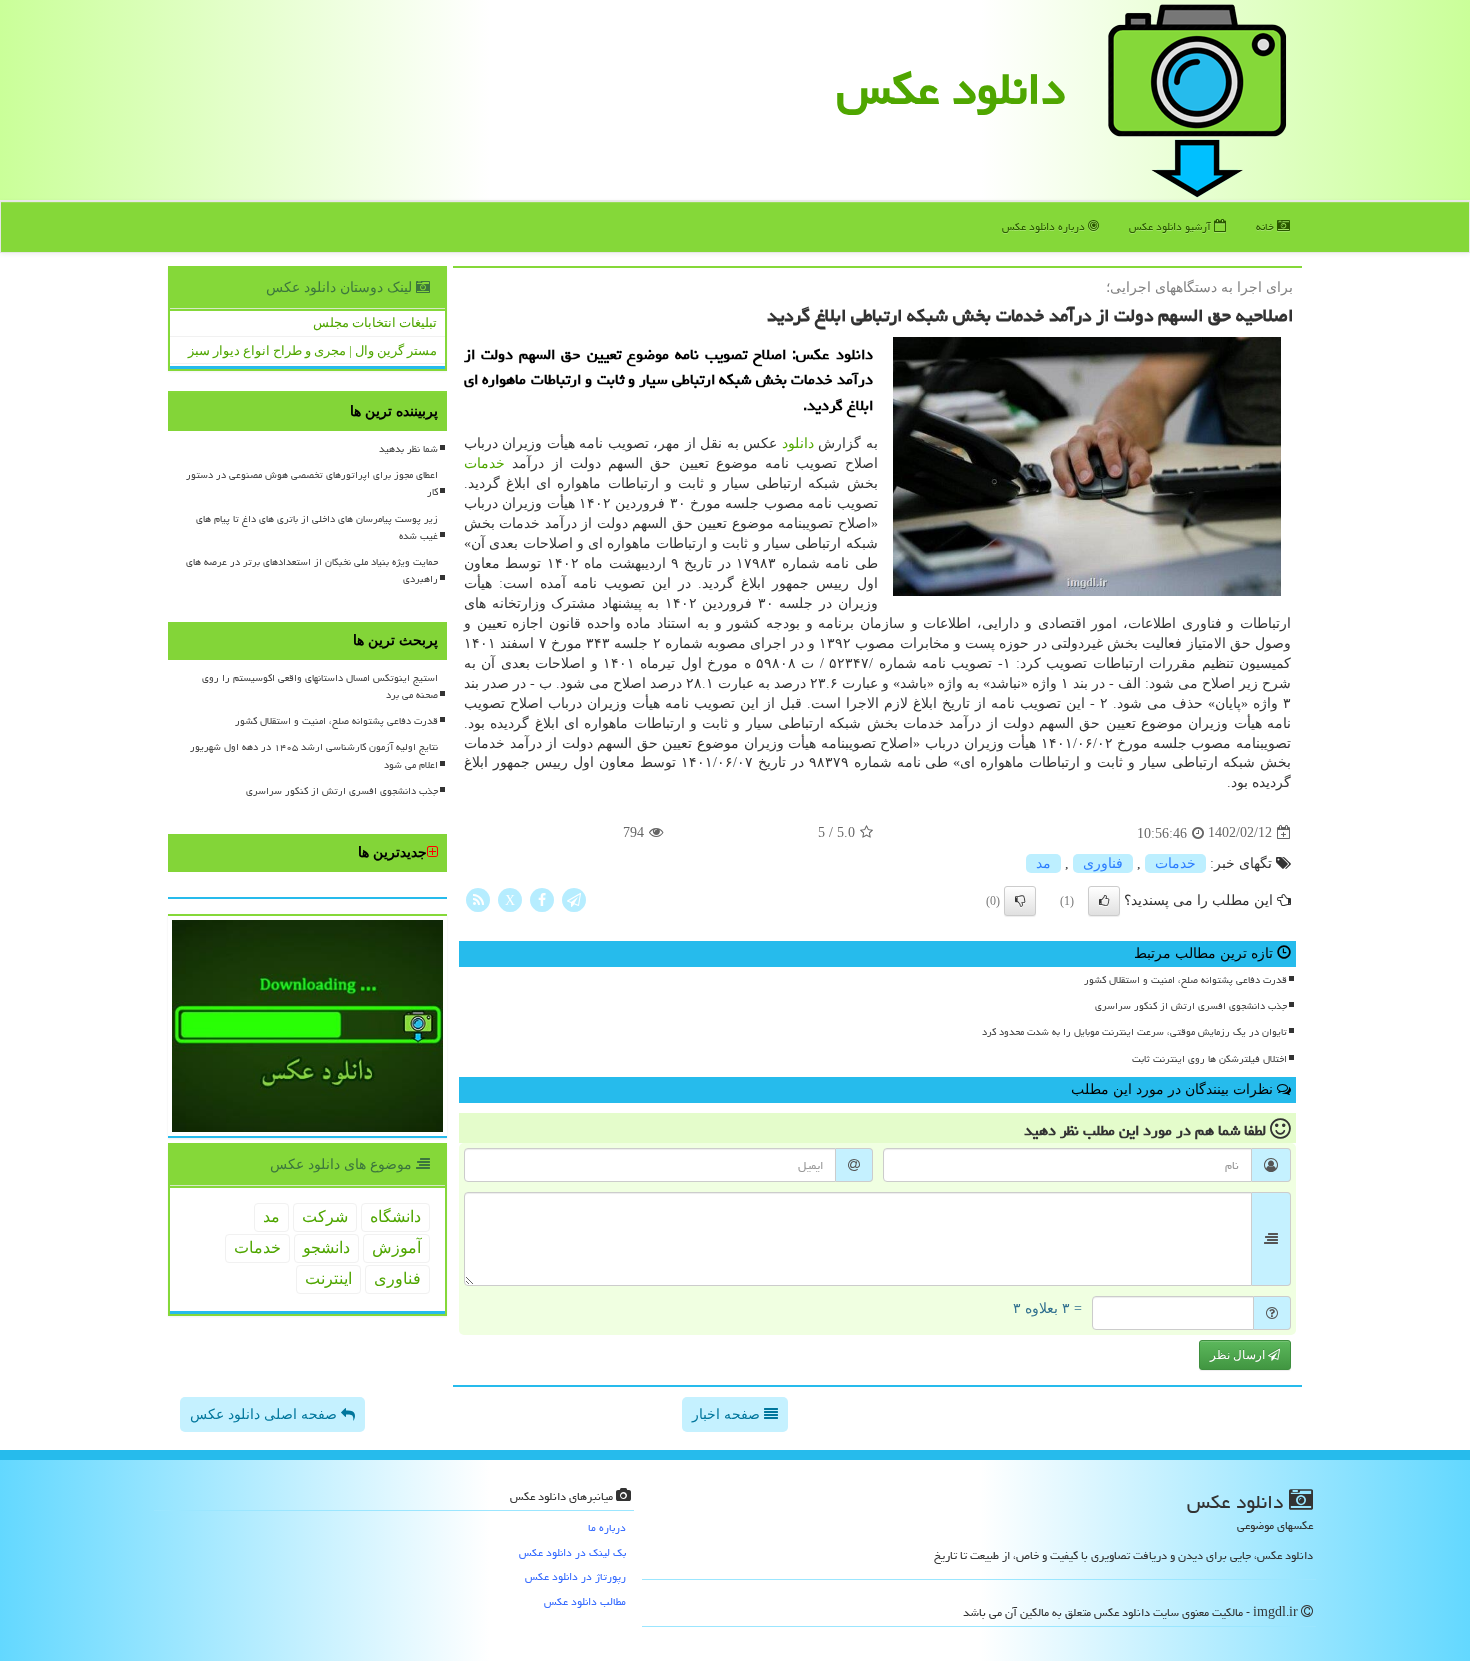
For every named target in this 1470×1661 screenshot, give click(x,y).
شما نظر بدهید (408, 449)
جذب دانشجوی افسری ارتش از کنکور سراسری (1191, 1006)
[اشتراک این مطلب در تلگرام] (574, 898)
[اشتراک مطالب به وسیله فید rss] (478, 898)
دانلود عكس (951, 89)
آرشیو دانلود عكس (1171, 226)
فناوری (1103, 863)
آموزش (396, 1247)
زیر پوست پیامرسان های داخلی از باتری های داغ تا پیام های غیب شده (317, 527)
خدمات (484, 463)
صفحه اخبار (728, 1414)
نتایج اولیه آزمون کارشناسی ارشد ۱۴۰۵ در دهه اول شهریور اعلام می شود (314, 755)
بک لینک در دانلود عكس (572, 1552)
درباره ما (607, 1527)
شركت (325, 1216)
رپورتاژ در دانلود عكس (575, 1576)
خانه (1266, 226)
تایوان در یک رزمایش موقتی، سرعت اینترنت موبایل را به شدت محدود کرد (1134, 1032)
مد (1043, 863)
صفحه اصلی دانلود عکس (265, 1414)
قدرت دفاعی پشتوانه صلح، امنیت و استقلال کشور (1185, 980)
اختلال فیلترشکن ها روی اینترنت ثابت (1209, 1059)
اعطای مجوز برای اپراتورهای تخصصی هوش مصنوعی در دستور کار (312, 483)
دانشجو (326, 1247)
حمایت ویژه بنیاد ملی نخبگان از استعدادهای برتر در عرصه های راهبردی (312, 570)
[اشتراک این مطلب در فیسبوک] (542, 898)
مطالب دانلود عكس (585, 1601)
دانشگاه (395, 1216)
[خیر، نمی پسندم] (1020, 901)
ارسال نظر (1239, 1355)
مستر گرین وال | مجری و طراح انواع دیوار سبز (312, 350)
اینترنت (328, 1278)
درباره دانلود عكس (1045, 226)
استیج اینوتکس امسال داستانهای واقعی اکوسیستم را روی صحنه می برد (320, 686)
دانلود (798, 443)
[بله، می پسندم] (1104, 901)
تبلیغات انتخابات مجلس (375, 322)
